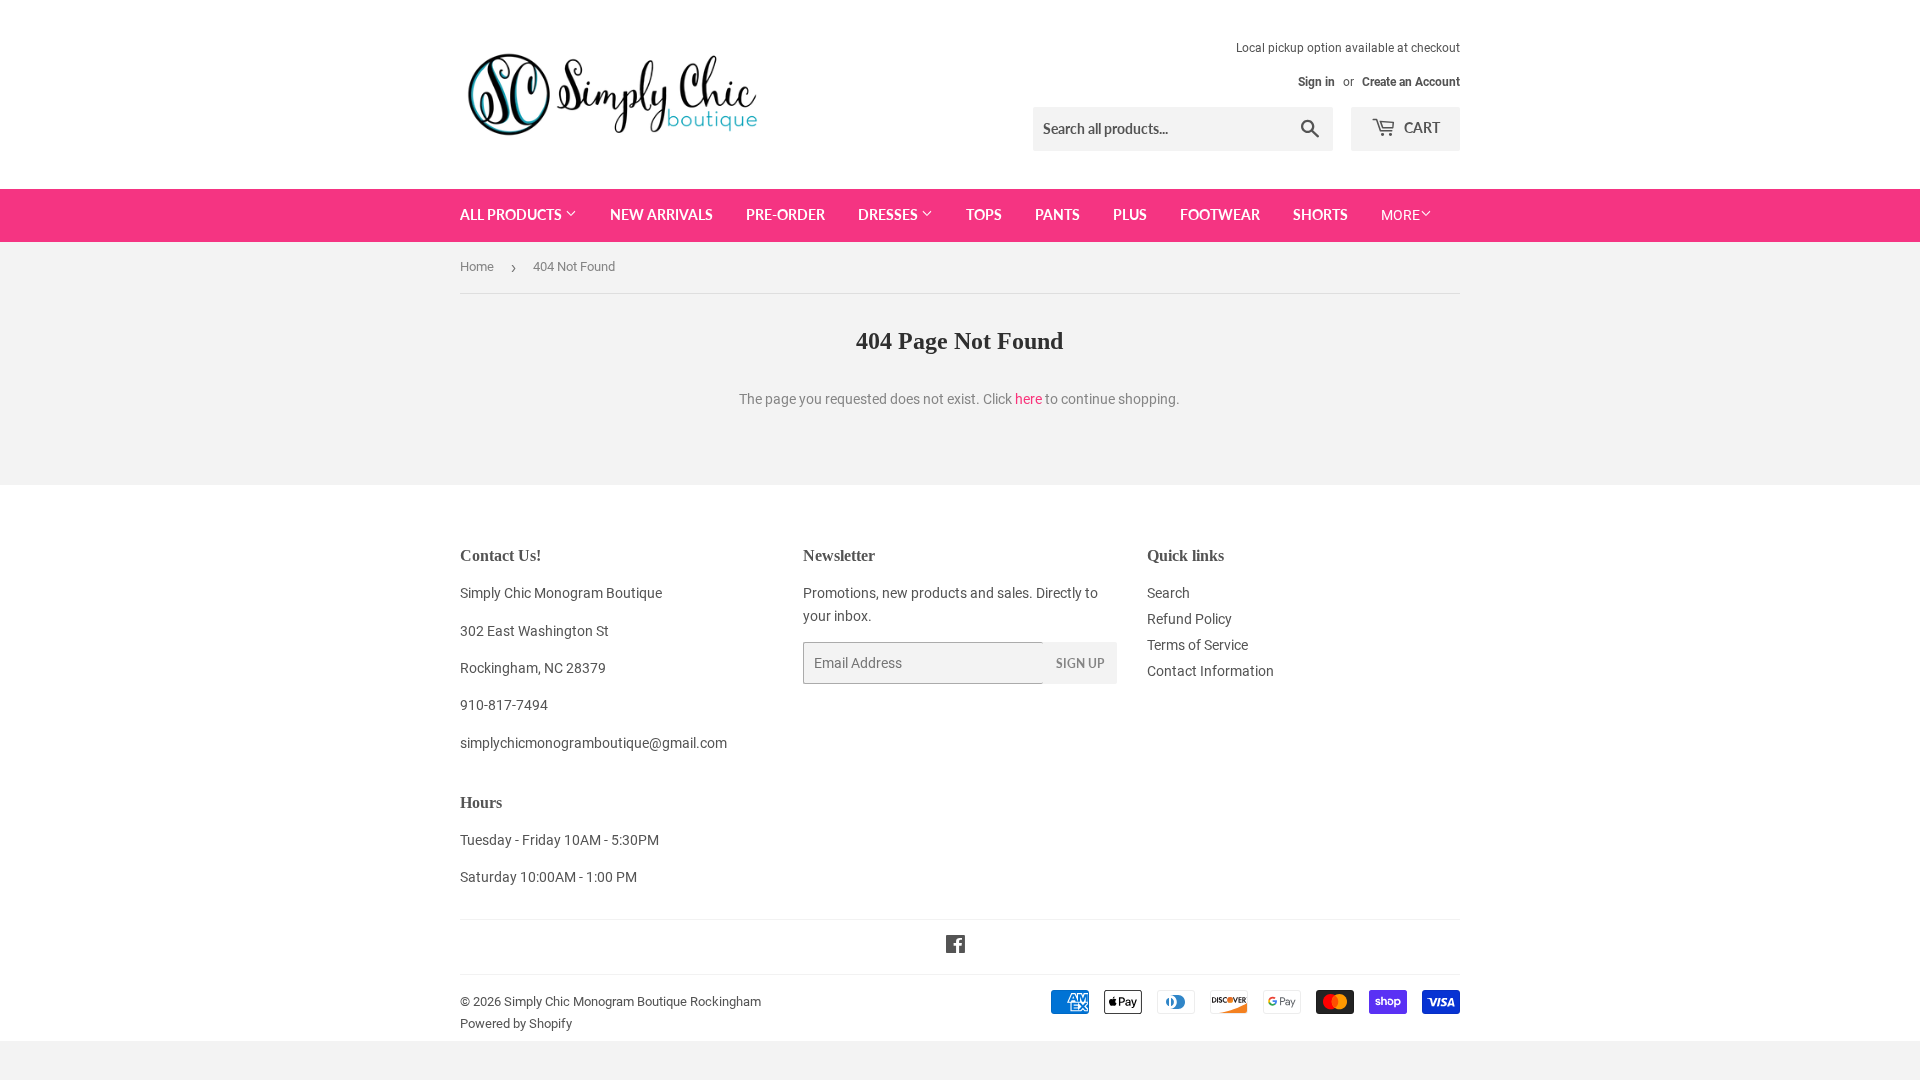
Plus (1130, 214)
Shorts (1320, 214)
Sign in (1316, 82)
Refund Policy (1189, 619)
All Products (512, 214)
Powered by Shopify (516, 1023)
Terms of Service (1197, 645)
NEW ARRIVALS (661, 214)
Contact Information (1210, 671)
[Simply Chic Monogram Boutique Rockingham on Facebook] (955, 947)
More (1400, 215)
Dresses (889, 214)
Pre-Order (785, 214)
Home (477, 266)
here (1028, 399)
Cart (1420, 127)
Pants (1057, 214)
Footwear (1220, 214)
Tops (984, 214)
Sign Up (1080, 663)
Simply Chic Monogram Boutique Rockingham (632, 1001)
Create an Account (1411, 82)
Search (1168, 593)
